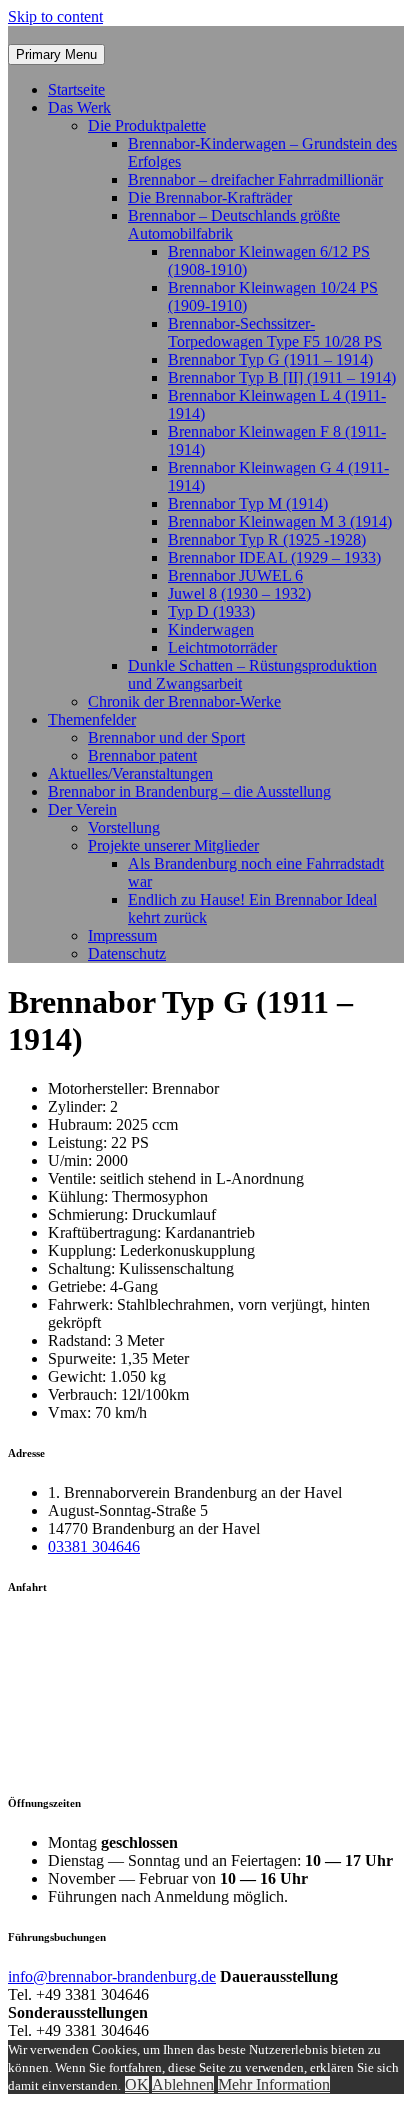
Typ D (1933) (211, 611)
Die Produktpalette (147, 125)
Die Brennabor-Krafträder (210, 197)
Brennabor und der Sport (166, 737)
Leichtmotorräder (222, 647)
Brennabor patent (142, 755)
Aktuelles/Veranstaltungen (130, 773)
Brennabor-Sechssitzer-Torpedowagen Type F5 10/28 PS (275, 332)
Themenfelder (92, 719)
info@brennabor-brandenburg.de (112, 1976)
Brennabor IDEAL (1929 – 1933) (274, 557)
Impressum (122, 935)
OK (137, 2084)
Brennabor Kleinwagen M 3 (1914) (280, 521)
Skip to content (55, 16)
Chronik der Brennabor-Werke (184, 701)
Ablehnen (183, 2084)
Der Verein (82, 809)
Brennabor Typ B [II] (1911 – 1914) (282, 377)
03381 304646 (94, 1546)
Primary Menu (56, 54)
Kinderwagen (211, 629)
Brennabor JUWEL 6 (235, 575)
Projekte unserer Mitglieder (173, 845)
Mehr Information (274, 2084)
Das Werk (79, 107)
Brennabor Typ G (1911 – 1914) (270, 359)
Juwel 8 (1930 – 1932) (239, 593)
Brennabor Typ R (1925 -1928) (267, 539)
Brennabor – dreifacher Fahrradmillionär (255, 179)
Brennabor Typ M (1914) (248, 503)
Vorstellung (124, 827)
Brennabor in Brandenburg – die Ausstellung (189, 791)
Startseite (76, 89)
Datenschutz (127, 953)
